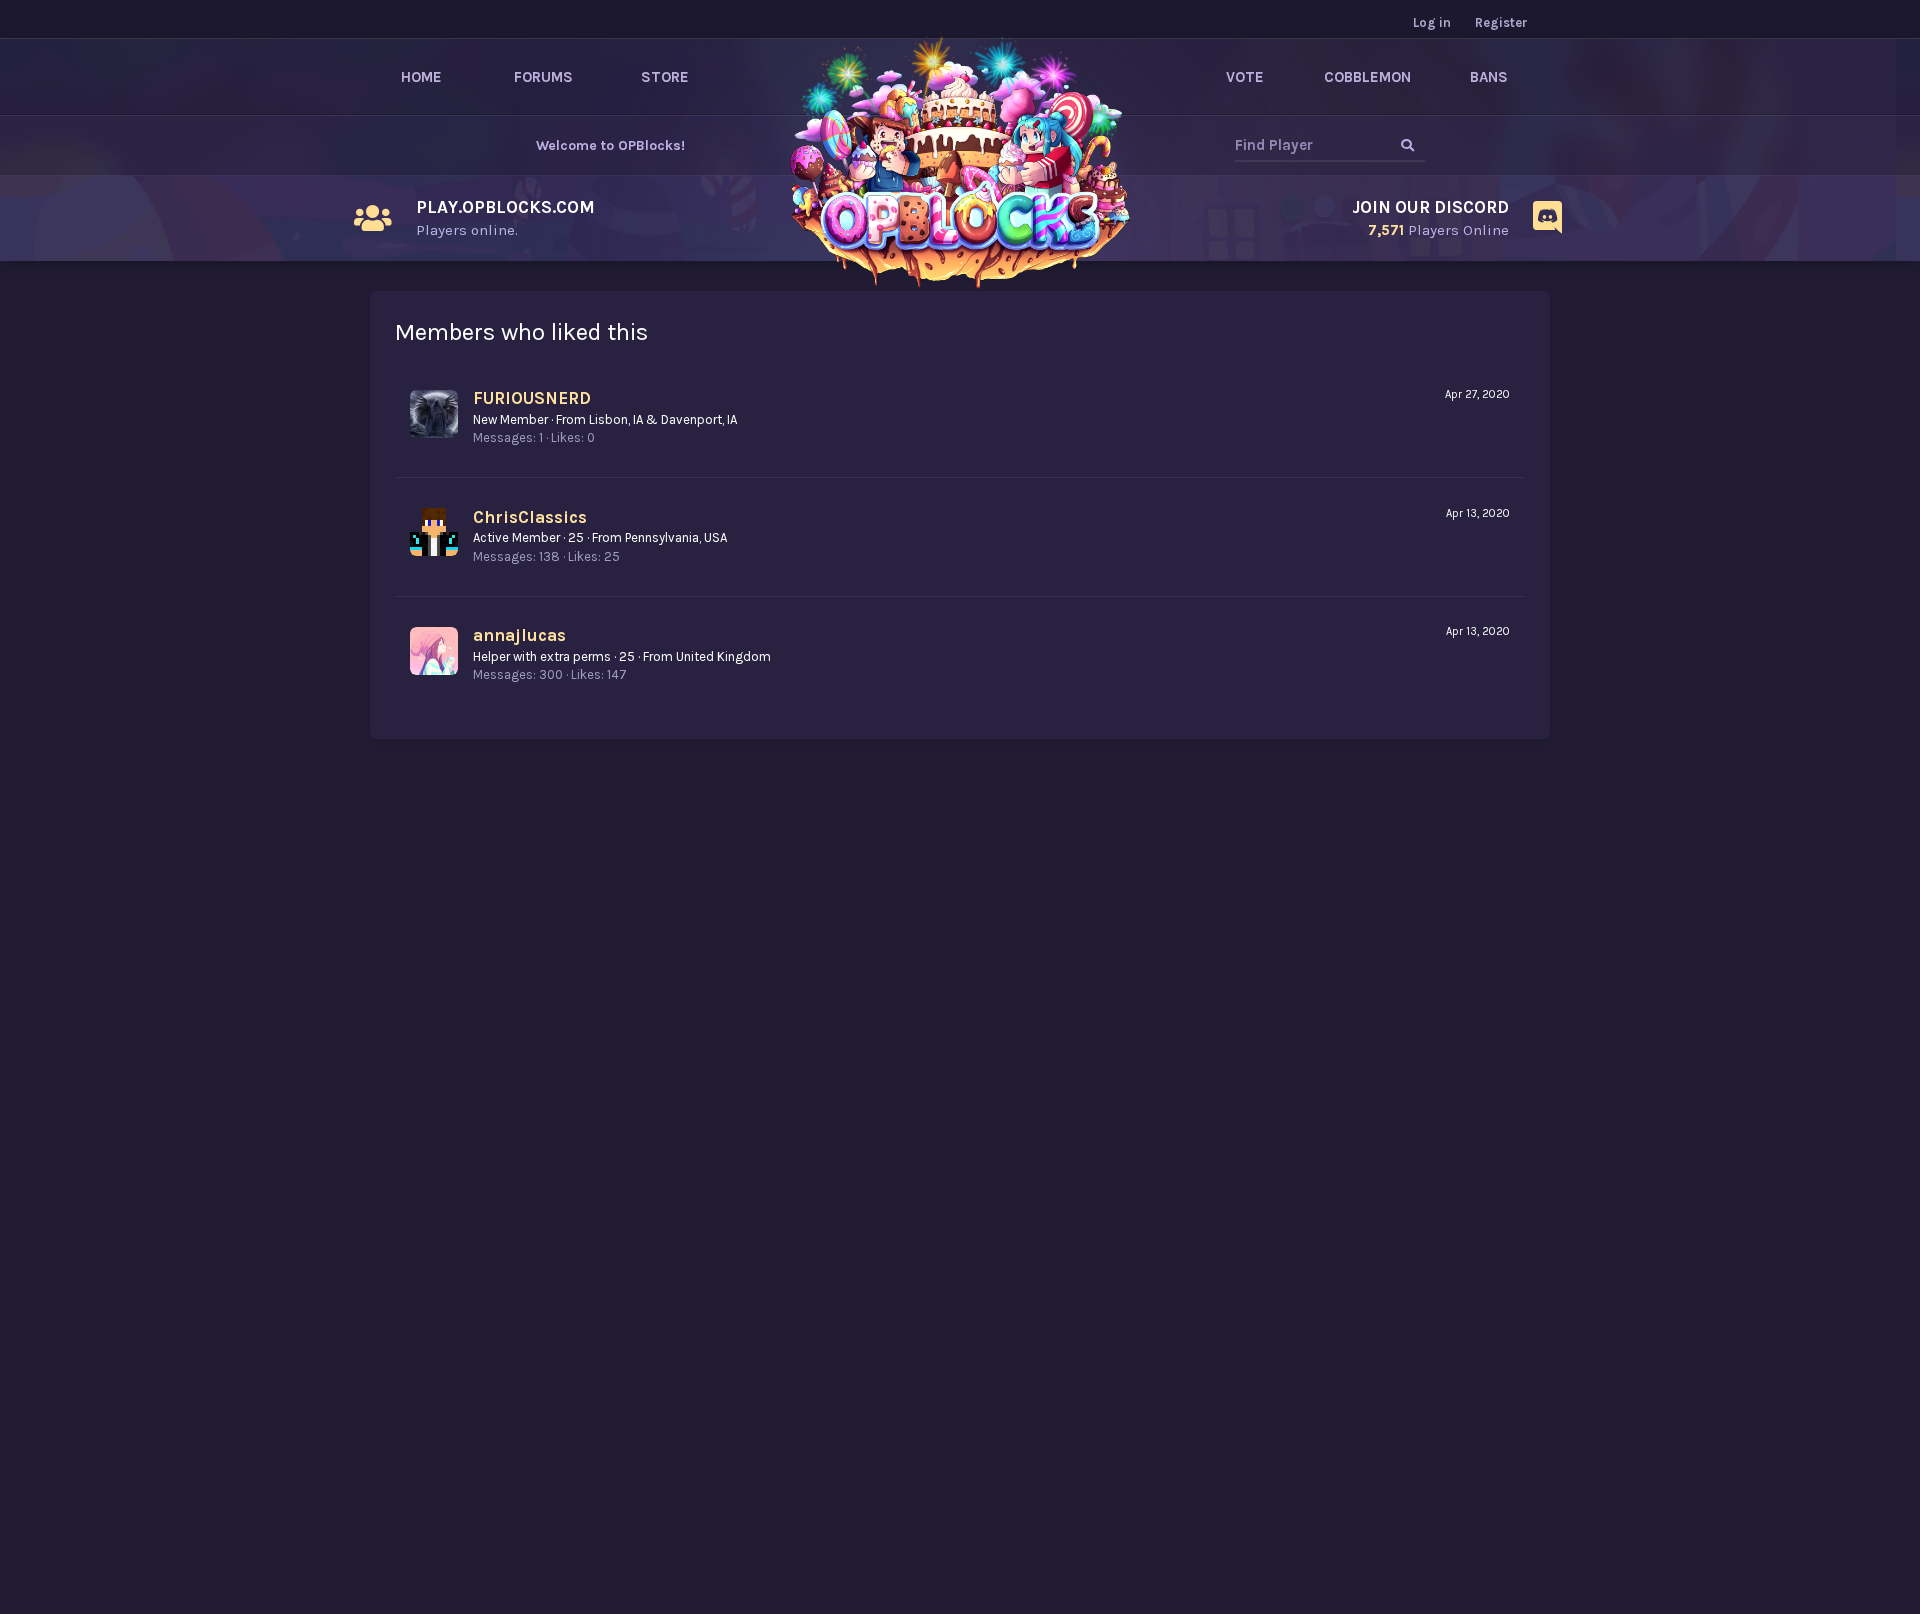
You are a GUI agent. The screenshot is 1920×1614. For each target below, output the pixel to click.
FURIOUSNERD (532, 398)
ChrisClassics (530, 517)
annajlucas (519, 635)
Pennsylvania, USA (676, 537)
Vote (1245, 77)
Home (421, 77)
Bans (1489, 77)
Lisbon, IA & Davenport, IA (663, 419)
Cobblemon (1367, 77)
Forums (543, 77)
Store (665, 77)
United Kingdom (723, 656)
